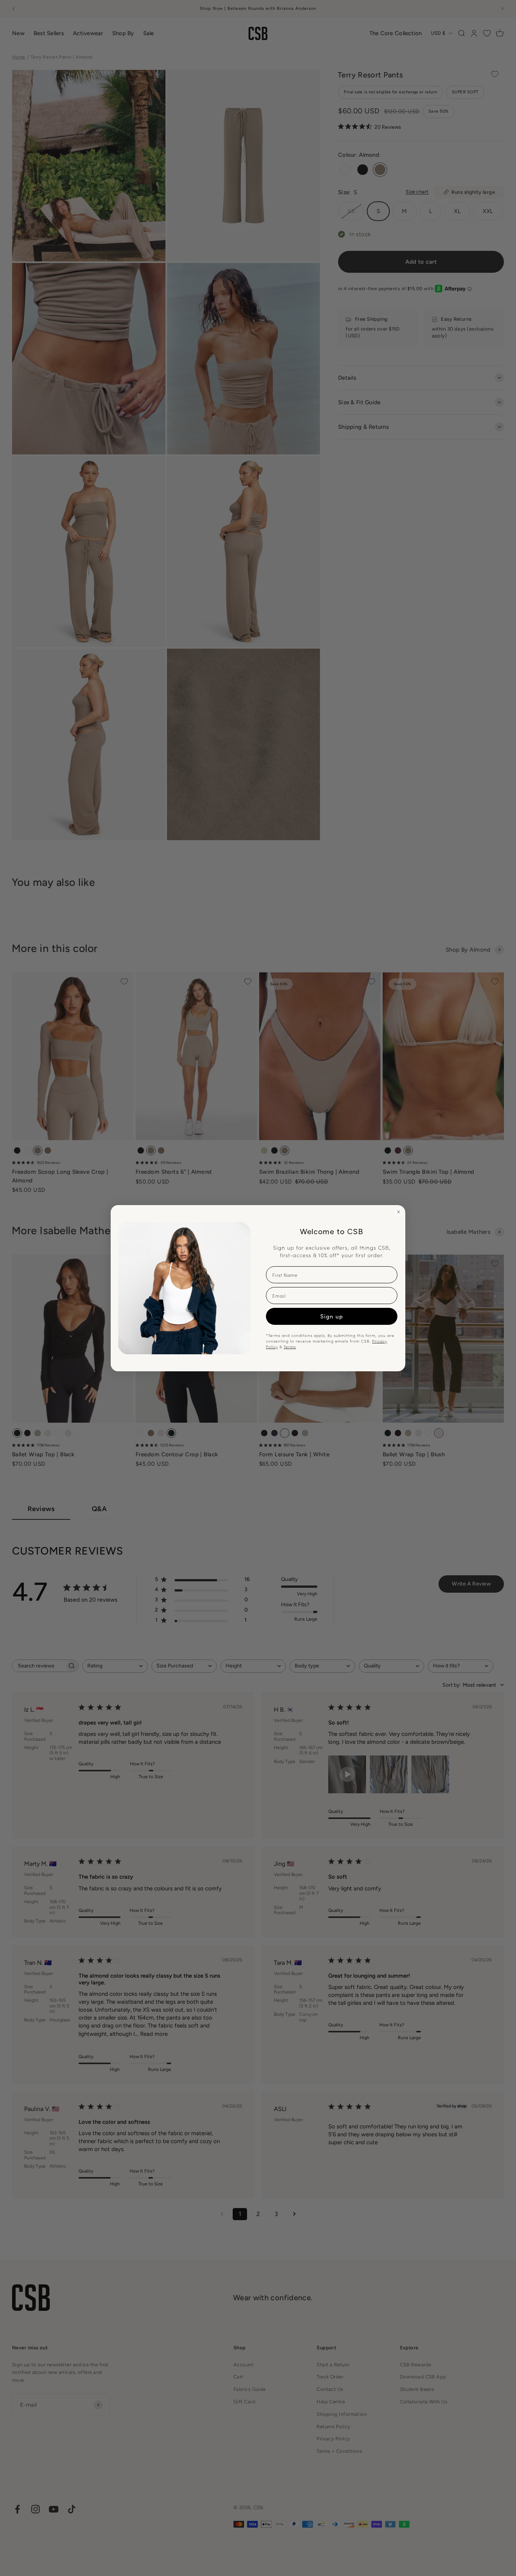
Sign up (332, 1316)
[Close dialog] (399, 1212)
